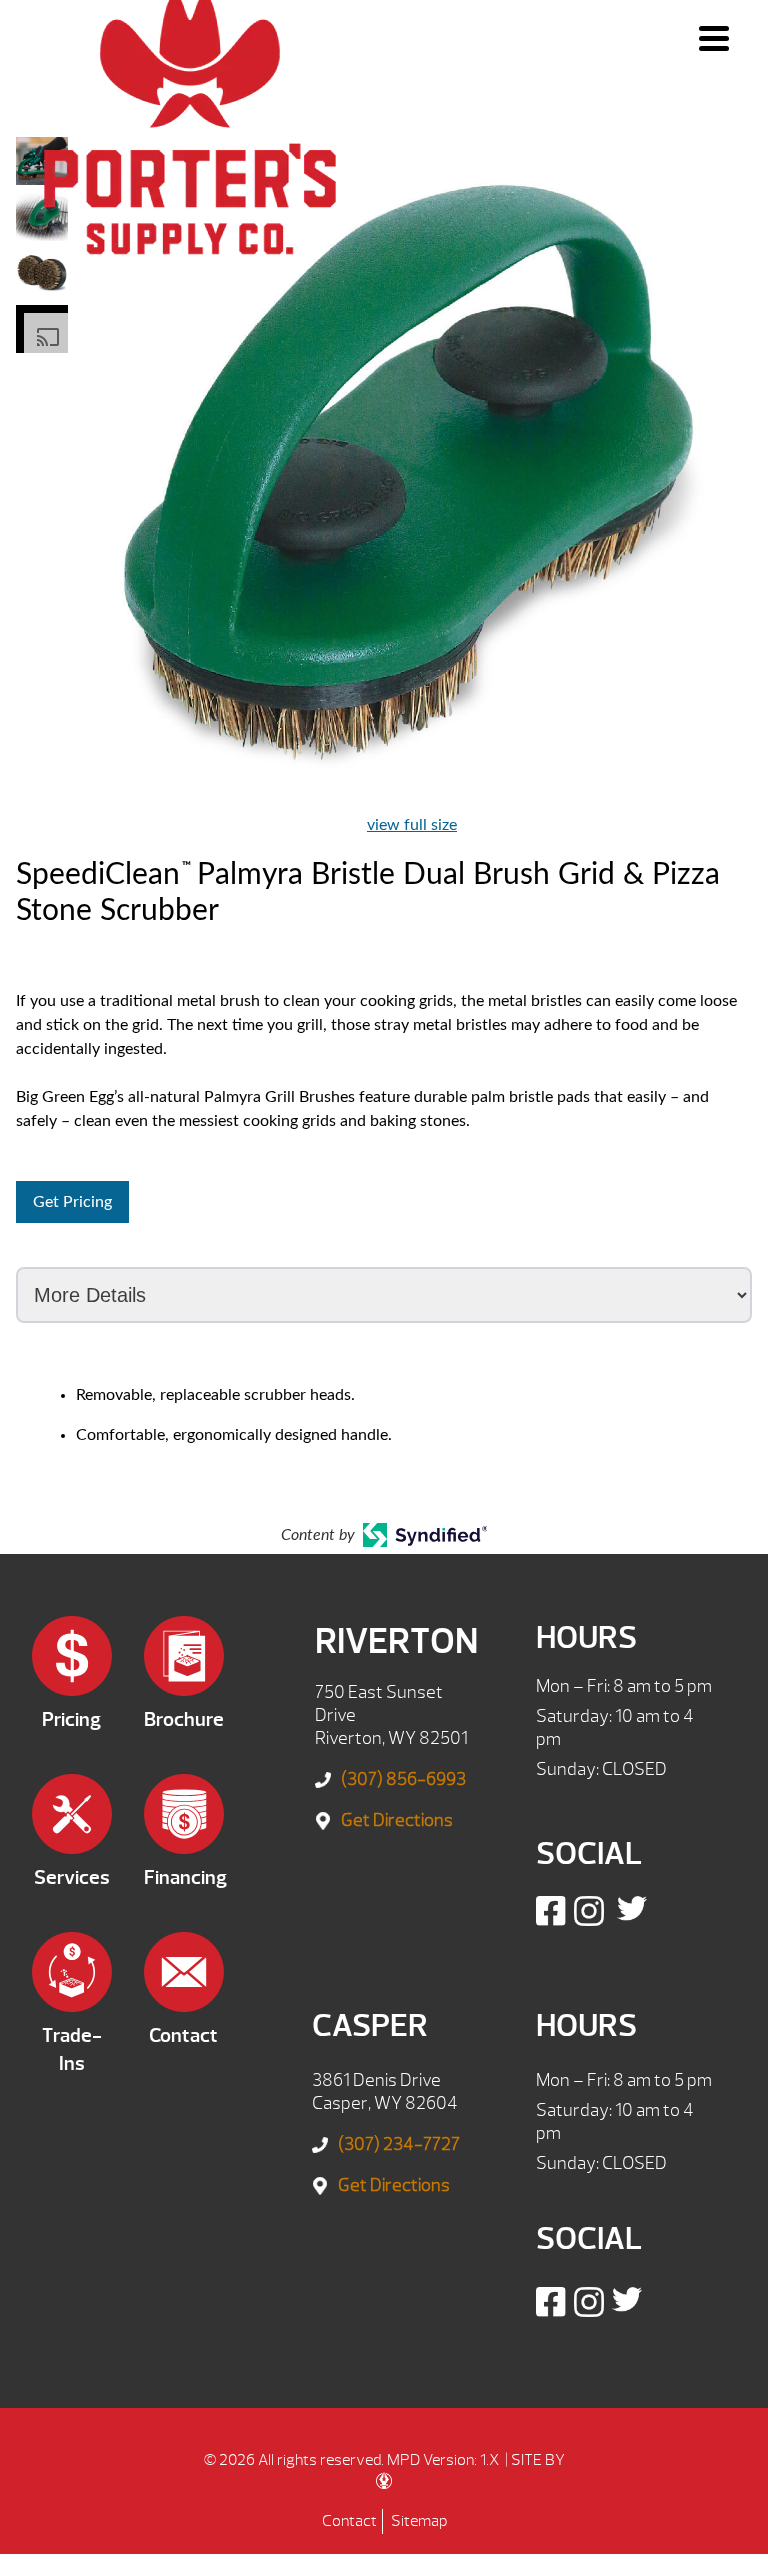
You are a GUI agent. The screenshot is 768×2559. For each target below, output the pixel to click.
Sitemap (419, 2521)
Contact (349, 2521)
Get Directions (397, 1820)
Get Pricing (72, 1202)
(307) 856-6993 (403, 1779)
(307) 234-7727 (399, 2144)
